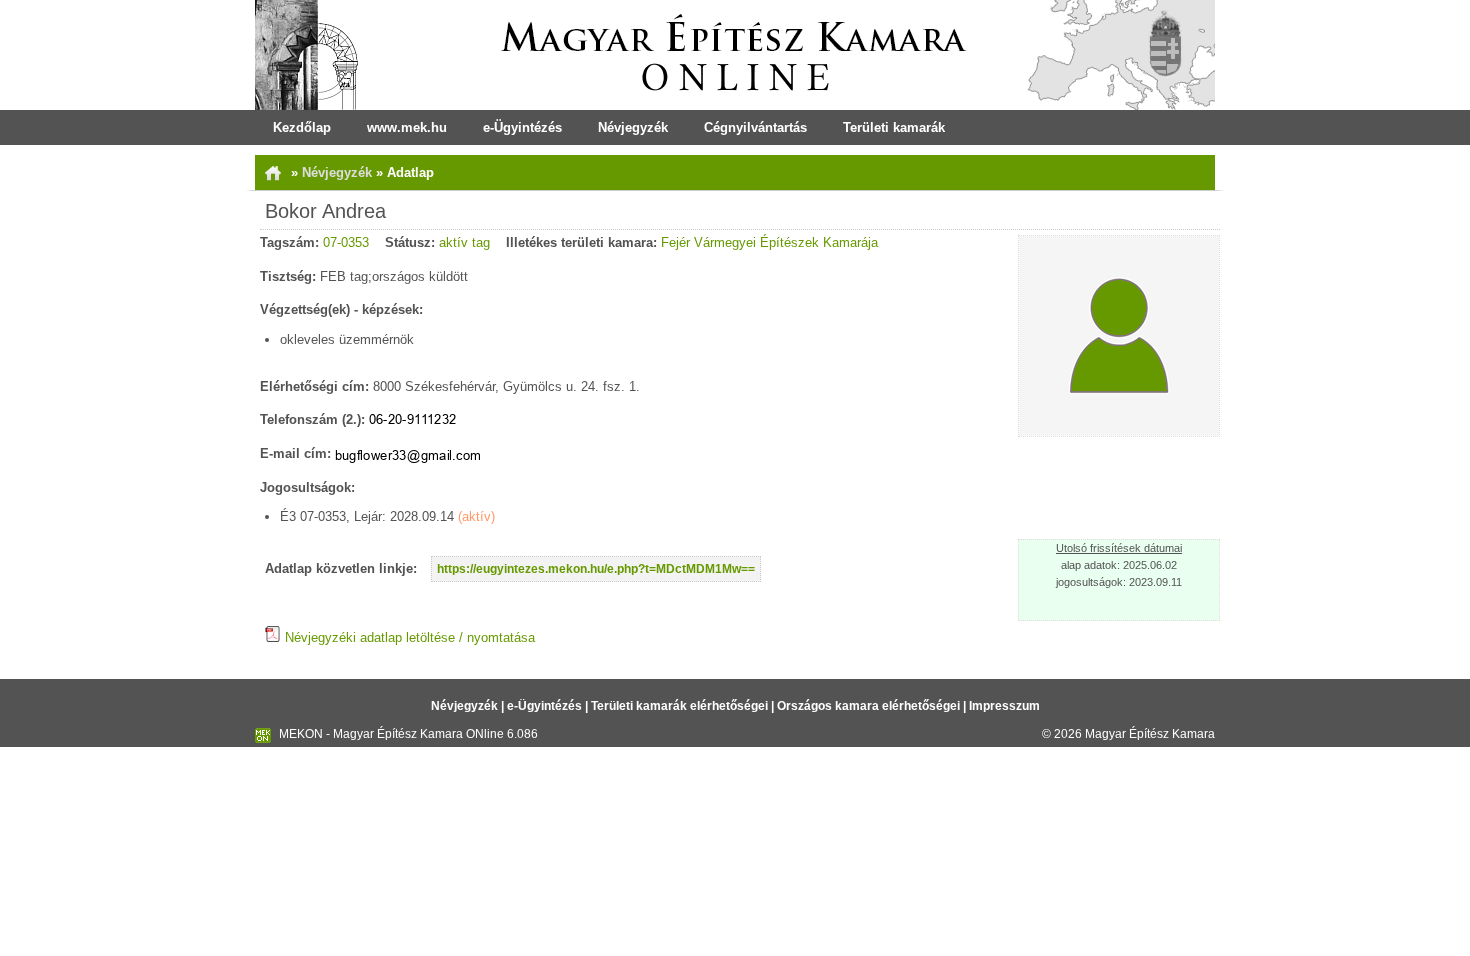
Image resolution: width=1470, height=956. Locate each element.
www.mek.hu (407, 127)
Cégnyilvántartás (755, 127)
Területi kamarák (894, 127)
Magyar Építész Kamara (1150, 734)
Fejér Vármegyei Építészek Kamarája (769, 242)
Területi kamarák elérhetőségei (679, 706)
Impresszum (1004, 706)
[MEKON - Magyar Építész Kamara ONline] (735, 55)
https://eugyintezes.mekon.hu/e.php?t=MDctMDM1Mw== (596, 569)
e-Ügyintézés (522, 127)
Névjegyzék (633, 127)
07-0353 (346, 242)
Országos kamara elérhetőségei (868, 706)
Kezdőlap (302, 127)
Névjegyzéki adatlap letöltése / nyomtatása (408, 637)
